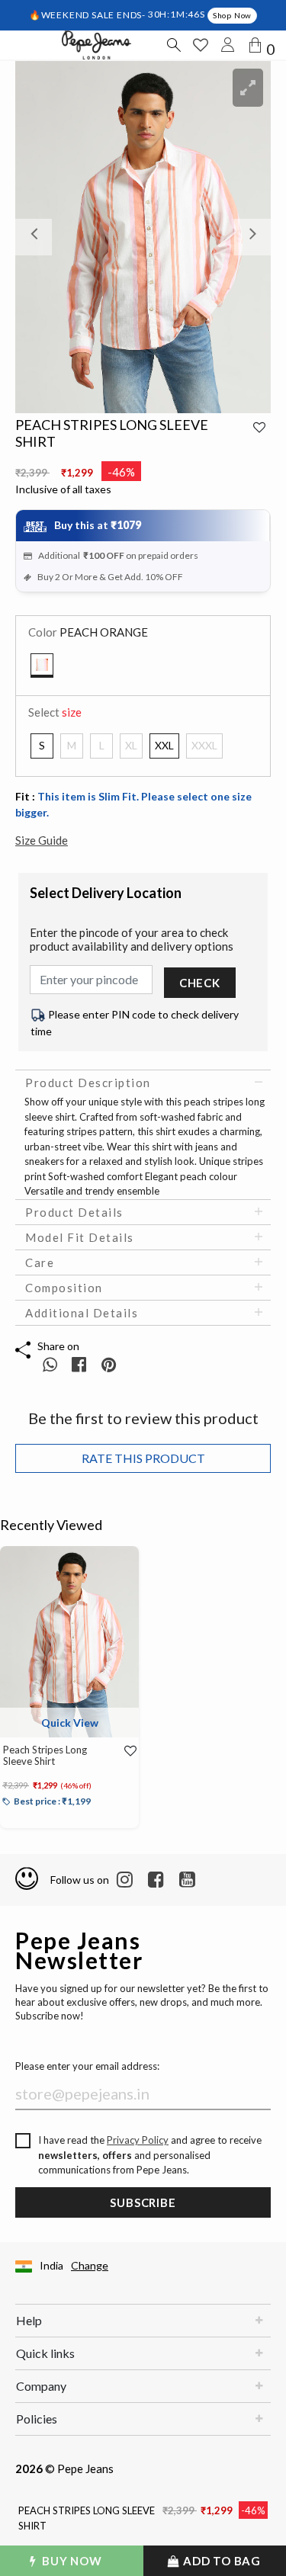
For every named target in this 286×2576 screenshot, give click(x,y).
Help (29, 2320)
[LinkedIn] (125, 1880)
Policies (37, 2419)
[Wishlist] (126, 1751)
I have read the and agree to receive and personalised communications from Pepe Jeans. (150, 2155)
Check (200, 983)
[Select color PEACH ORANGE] (42, 666)
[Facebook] (156, 1880)
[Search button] (173, 45)
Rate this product (143, 1458)
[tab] (143, 1083)
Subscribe (143, 2202)
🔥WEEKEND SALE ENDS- (88, 14)
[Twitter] (187, 1880)
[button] (34, 237)
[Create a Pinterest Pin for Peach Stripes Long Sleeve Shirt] (109, 1364)
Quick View (70, 1723)
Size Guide (42, 840)
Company (41, 2386)
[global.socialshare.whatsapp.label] (50, 1364)
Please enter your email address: (87, 2066)
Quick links (45, 2353)
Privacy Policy (138, 2140)
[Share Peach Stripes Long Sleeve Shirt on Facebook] (80, 1364)
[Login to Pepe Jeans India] (228, 45)
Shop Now (232, 15)
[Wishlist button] (201, 45)
